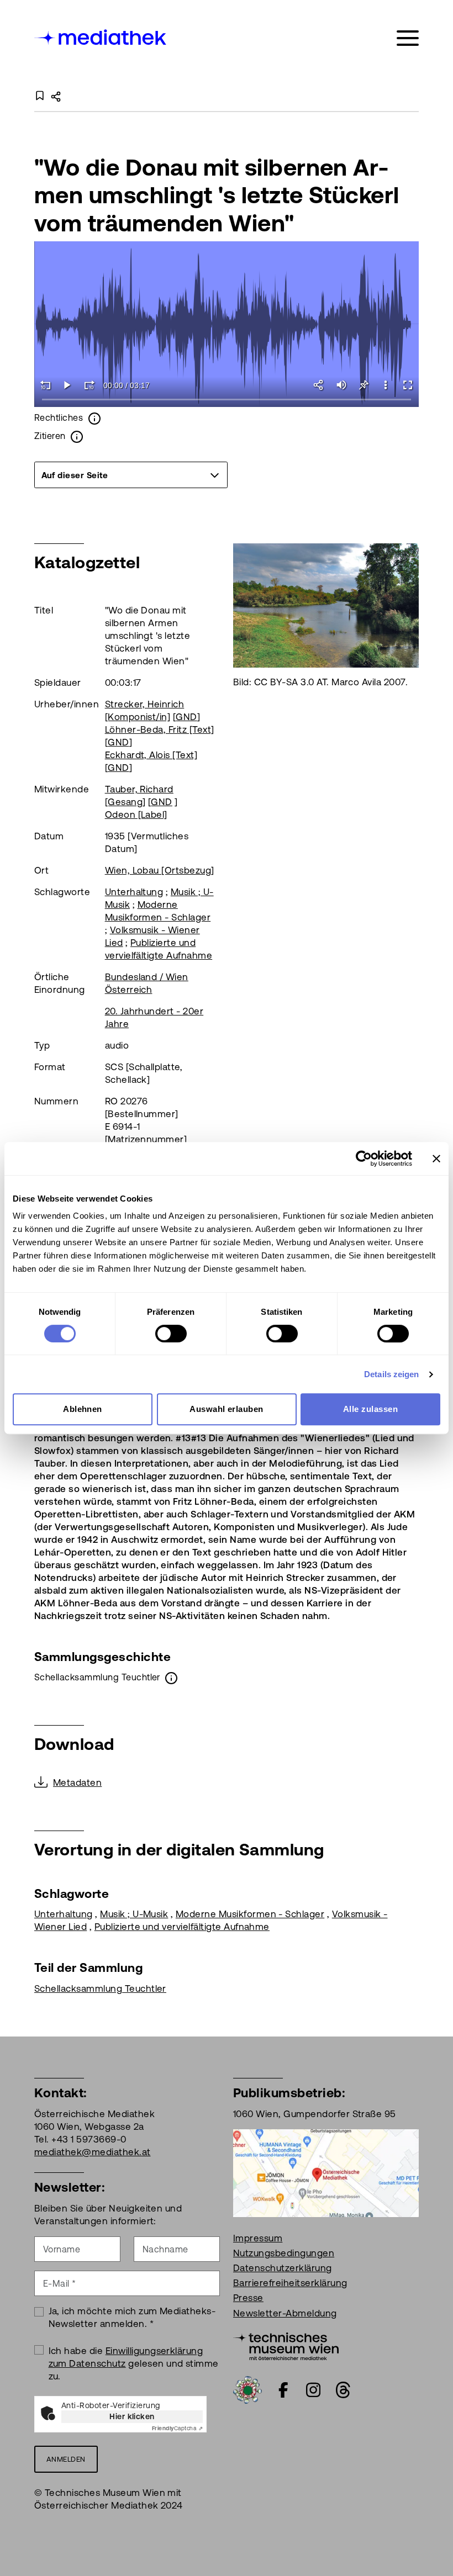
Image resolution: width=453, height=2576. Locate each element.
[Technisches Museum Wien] (286, 2345)
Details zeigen (391, 1374)
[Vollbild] (408, 385)
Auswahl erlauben (227, 1409)
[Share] (319, 385)
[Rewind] (45, 385)
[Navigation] (408, 38)
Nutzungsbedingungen (284, 2253)
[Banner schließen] (436, 1159)
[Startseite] (101, 36)
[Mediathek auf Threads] (343, 2390)
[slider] (227, 400)
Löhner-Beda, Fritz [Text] (160, 729)
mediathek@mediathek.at (93, 2152)
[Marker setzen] (364, 385)
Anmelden (66, 2459)
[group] (131, 475)
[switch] (171, 1334)
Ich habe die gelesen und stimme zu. (134, 2363)
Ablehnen (83, 1409)
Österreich (129, 990)
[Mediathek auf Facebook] (283, 2390)
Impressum (258, 2238)
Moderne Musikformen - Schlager (250, 1914)
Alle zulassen (370, 1409)
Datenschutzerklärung (283, 2268)
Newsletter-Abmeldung (285, 2313)
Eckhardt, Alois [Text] (151, 755)
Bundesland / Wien (147, 977)
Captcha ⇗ (177, 2428)
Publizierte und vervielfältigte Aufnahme (182, 1927)
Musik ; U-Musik (134, 1914)
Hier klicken (132, 2416)
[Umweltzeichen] (247, 2389)
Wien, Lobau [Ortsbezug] (160, 870)
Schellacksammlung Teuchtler (100, 1988)
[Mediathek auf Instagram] (313, 2390)
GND (186, 717)
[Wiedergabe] (67, 385)
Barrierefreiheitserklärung (290, 2283)
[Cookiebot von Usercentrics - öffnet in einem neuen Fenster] (364, 1159)
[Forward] (89, 385)
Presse (248, 2298)
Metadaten (77, 1782)
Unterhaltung (134, 892)
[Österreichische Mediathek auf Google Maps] (326, 2172)
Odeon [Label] (136, 814)
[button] (386, 385)
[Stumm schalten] (341, 385)
